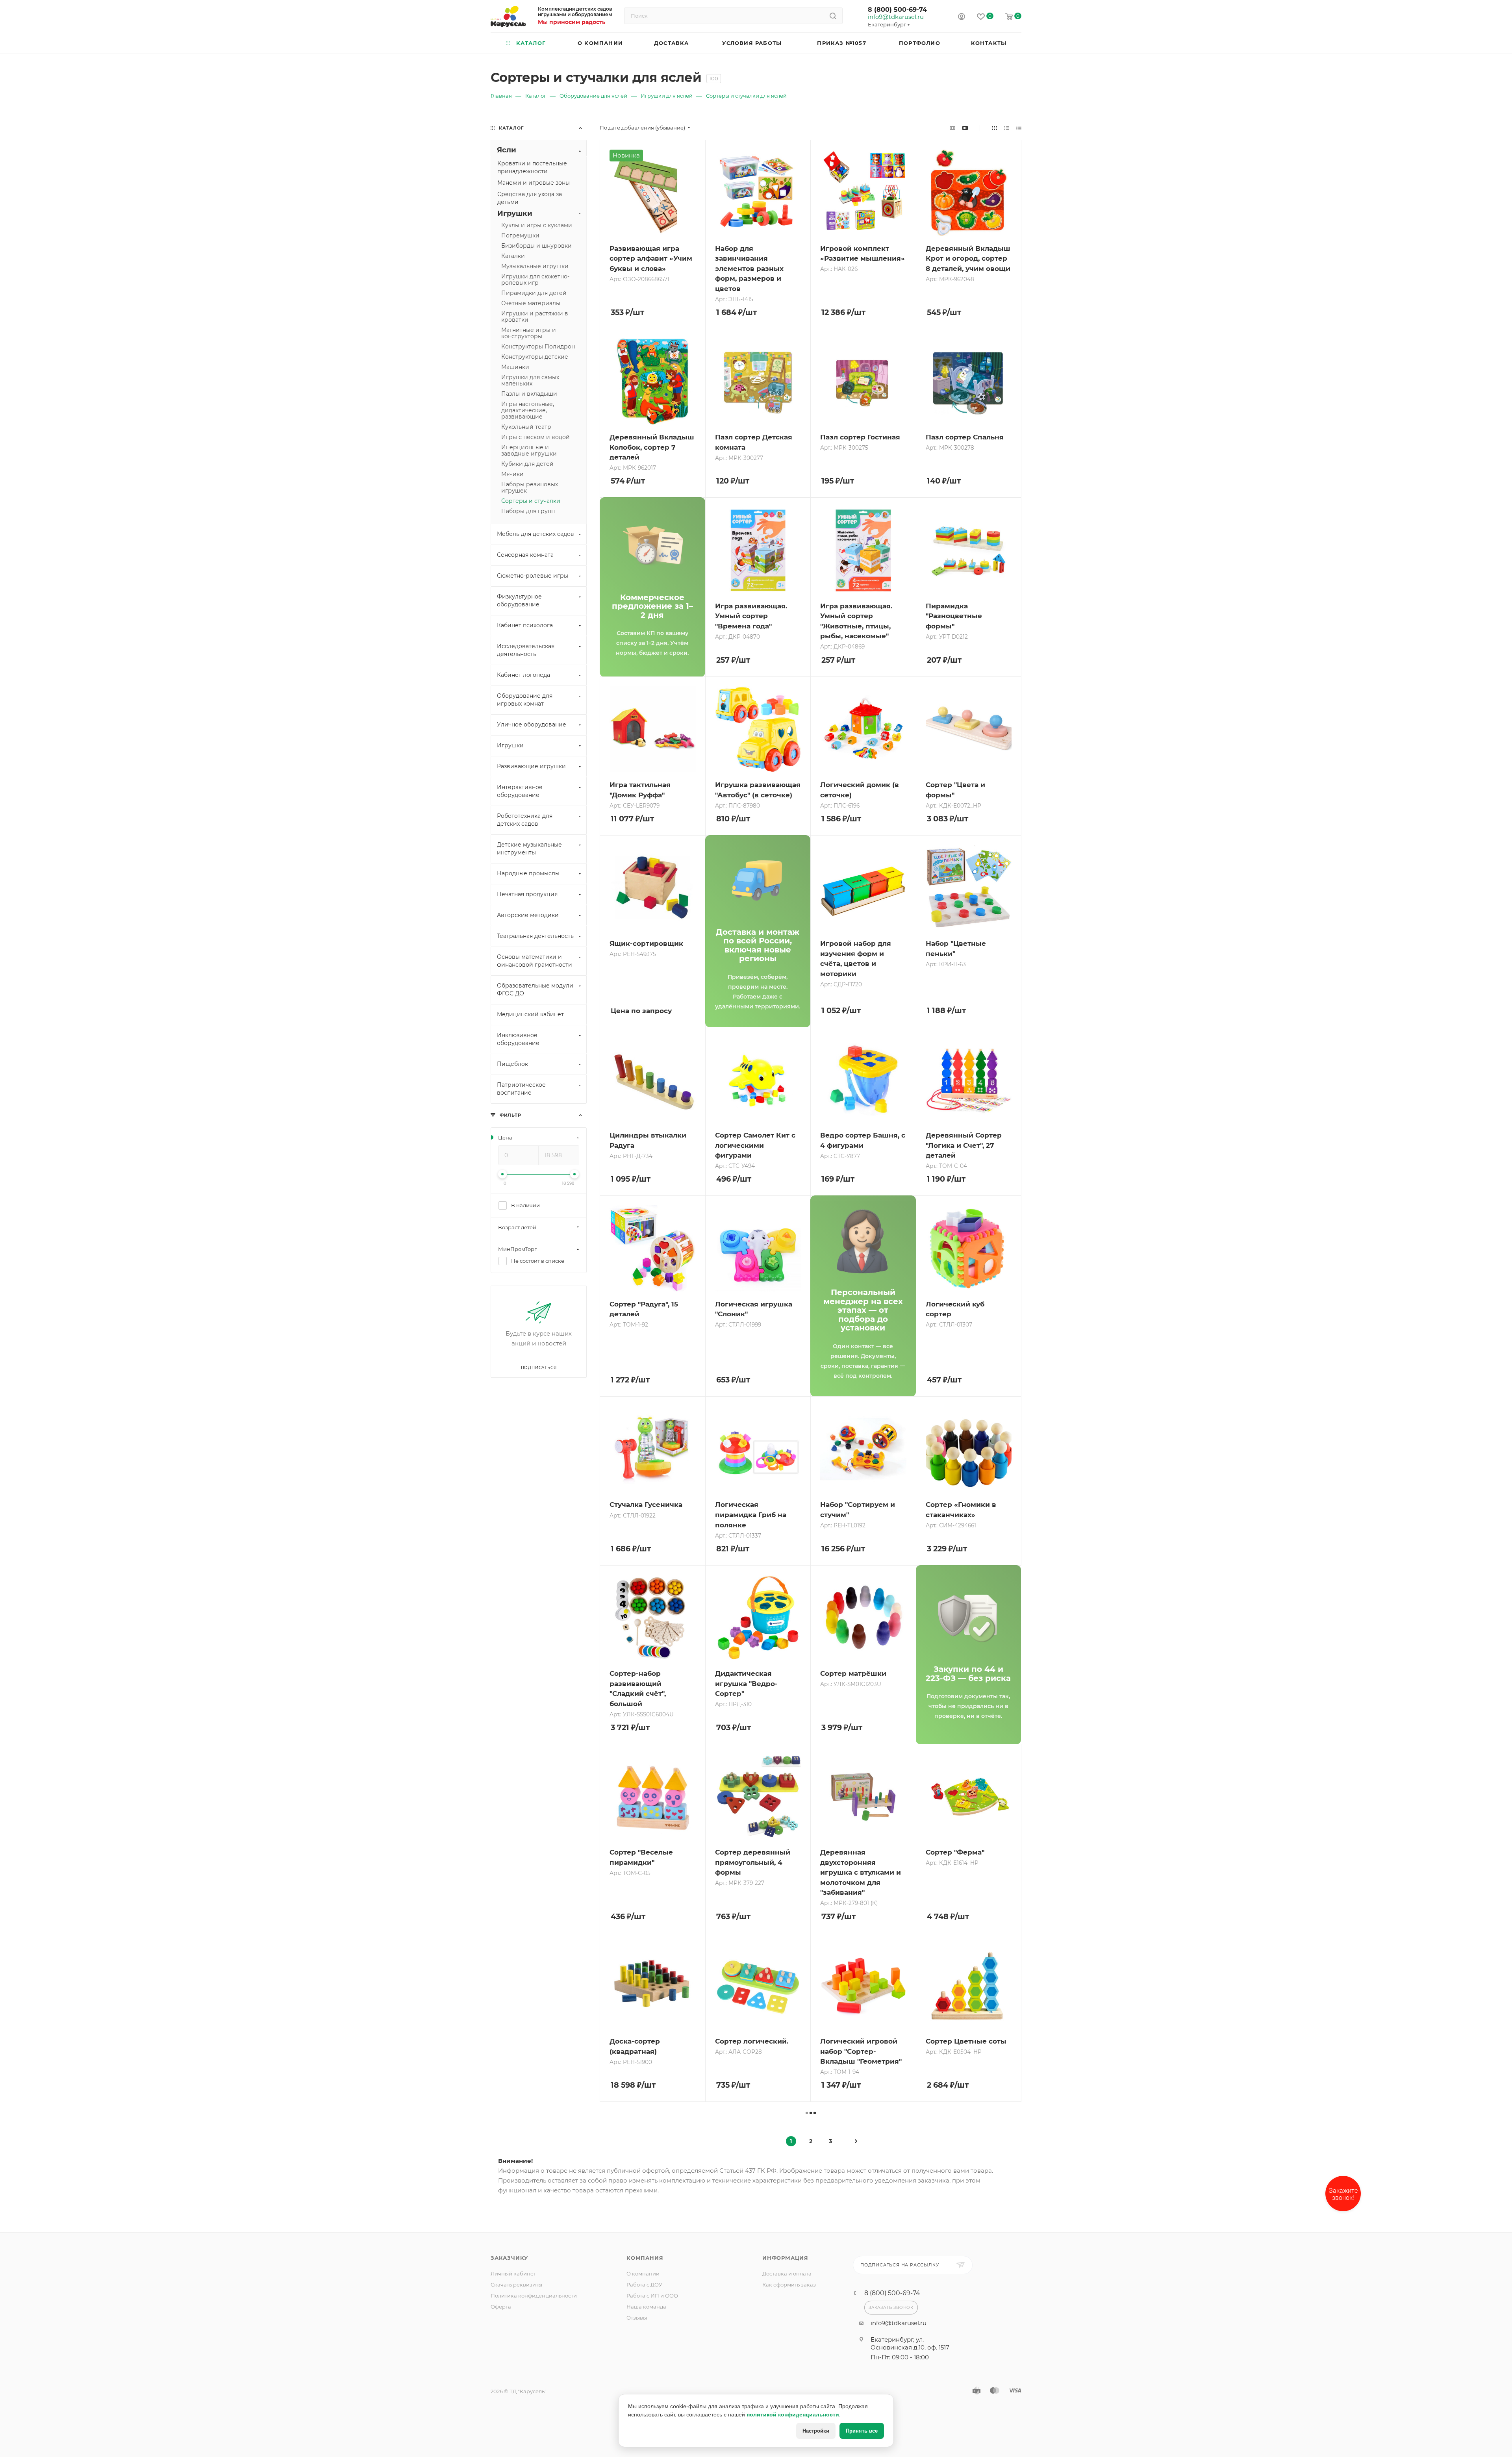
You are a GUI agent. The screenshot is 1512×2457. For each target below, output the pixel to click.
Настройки (816, 2431)
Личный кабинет (513, 2274)
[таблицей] (1019, 128)
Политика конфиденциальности (534, 2296)
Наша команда (646, 2307)
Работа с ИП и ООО (652, 2296)
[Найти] (833, 16)
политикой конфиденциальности (793, 2414)
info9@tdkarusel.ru (895, 17)
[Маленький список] (952, 128)
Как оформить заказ (789, 2285)
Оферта (501, 2307)
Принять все (862, 2431)
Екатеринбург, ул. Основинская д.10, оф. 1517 (910, 2343)
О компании (643, 2274)
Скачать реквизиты (516, 2285)
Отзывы (637, 2318)
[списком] (1007, 128)
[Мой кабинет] (962, 18)
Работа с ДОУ (644, 2285)
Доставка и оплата (787, 2274)
